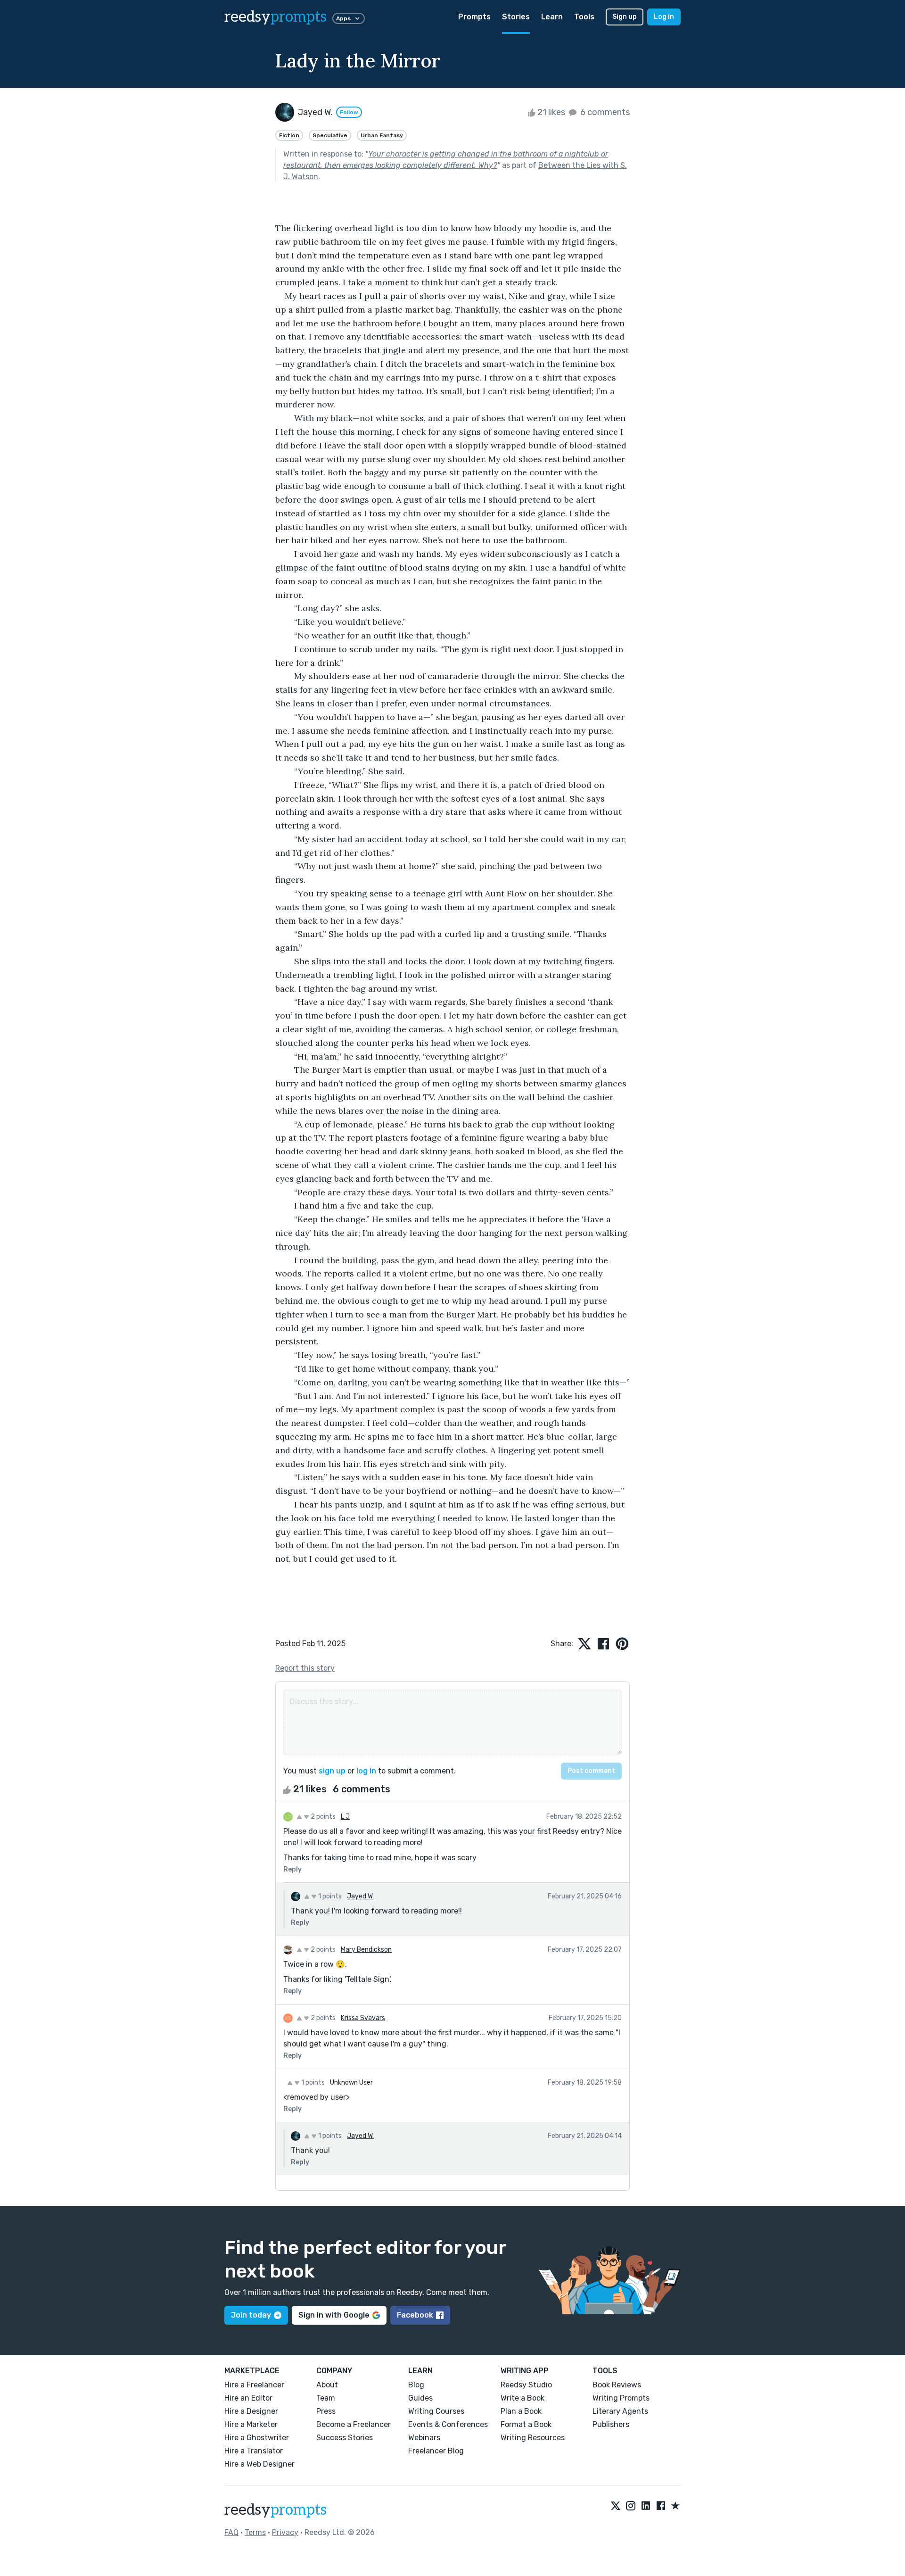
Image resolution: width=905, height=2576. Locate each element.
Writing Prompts (621, 2398)
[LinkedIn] (646, 2506)
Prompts (474, 17)
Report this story (305, 1668)
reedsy (276, 17)
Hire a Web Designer (259, 2464)
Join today (251, 2315)
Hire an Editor (248, 2398)
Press (326, 2411)
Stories (516, 17)
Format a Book (526, 2424)
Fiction (289, 135)
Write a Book (522, 2398)
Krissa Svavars (363, 2018)
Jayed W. (360, 1896)
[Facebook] (661, 2506)
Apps (343, 18)
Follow (349, 112)
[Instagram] (631, 2506)
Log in (664, 17)
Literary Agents (620, 2411)
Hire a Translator (254, 2451)
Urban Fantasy (382, 135)
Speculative (330, 135)
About (327, 2385)
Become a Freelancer (354, 2424)
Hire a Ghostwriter (257, 2438)
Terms (255, 2532)
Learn (552, 17)
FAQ (231, 2532)
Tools (584, 17)
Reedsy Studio (526, 2385)
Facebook (415, 2315)
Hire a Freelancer (254, 2385)
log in (366, 1771)
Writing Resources (533, 2438)
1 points (329, 1896)
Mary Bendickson (366, 1950)
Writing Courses (436, 2411)
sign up (332, 1771)
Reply (292, 1869)
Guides (420, 2398)
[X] (616, 2506)
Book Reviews (617, 2385)
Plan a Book (521, 2411)
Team (326, 2398)
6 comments (604, 112)
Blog (416, 2385)
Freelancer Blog (436, 2451)
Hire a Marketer (251, 2424)
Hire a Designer (251, 2411)
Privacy (285, 2532)
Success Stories (345, 2438)
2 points (322, 1817)
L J (345, 1817)
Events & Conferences (448, 2424)
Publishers (611, 2424)
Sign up (625, 17)
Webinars (424, 2438)
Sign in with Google (334, 2315)
